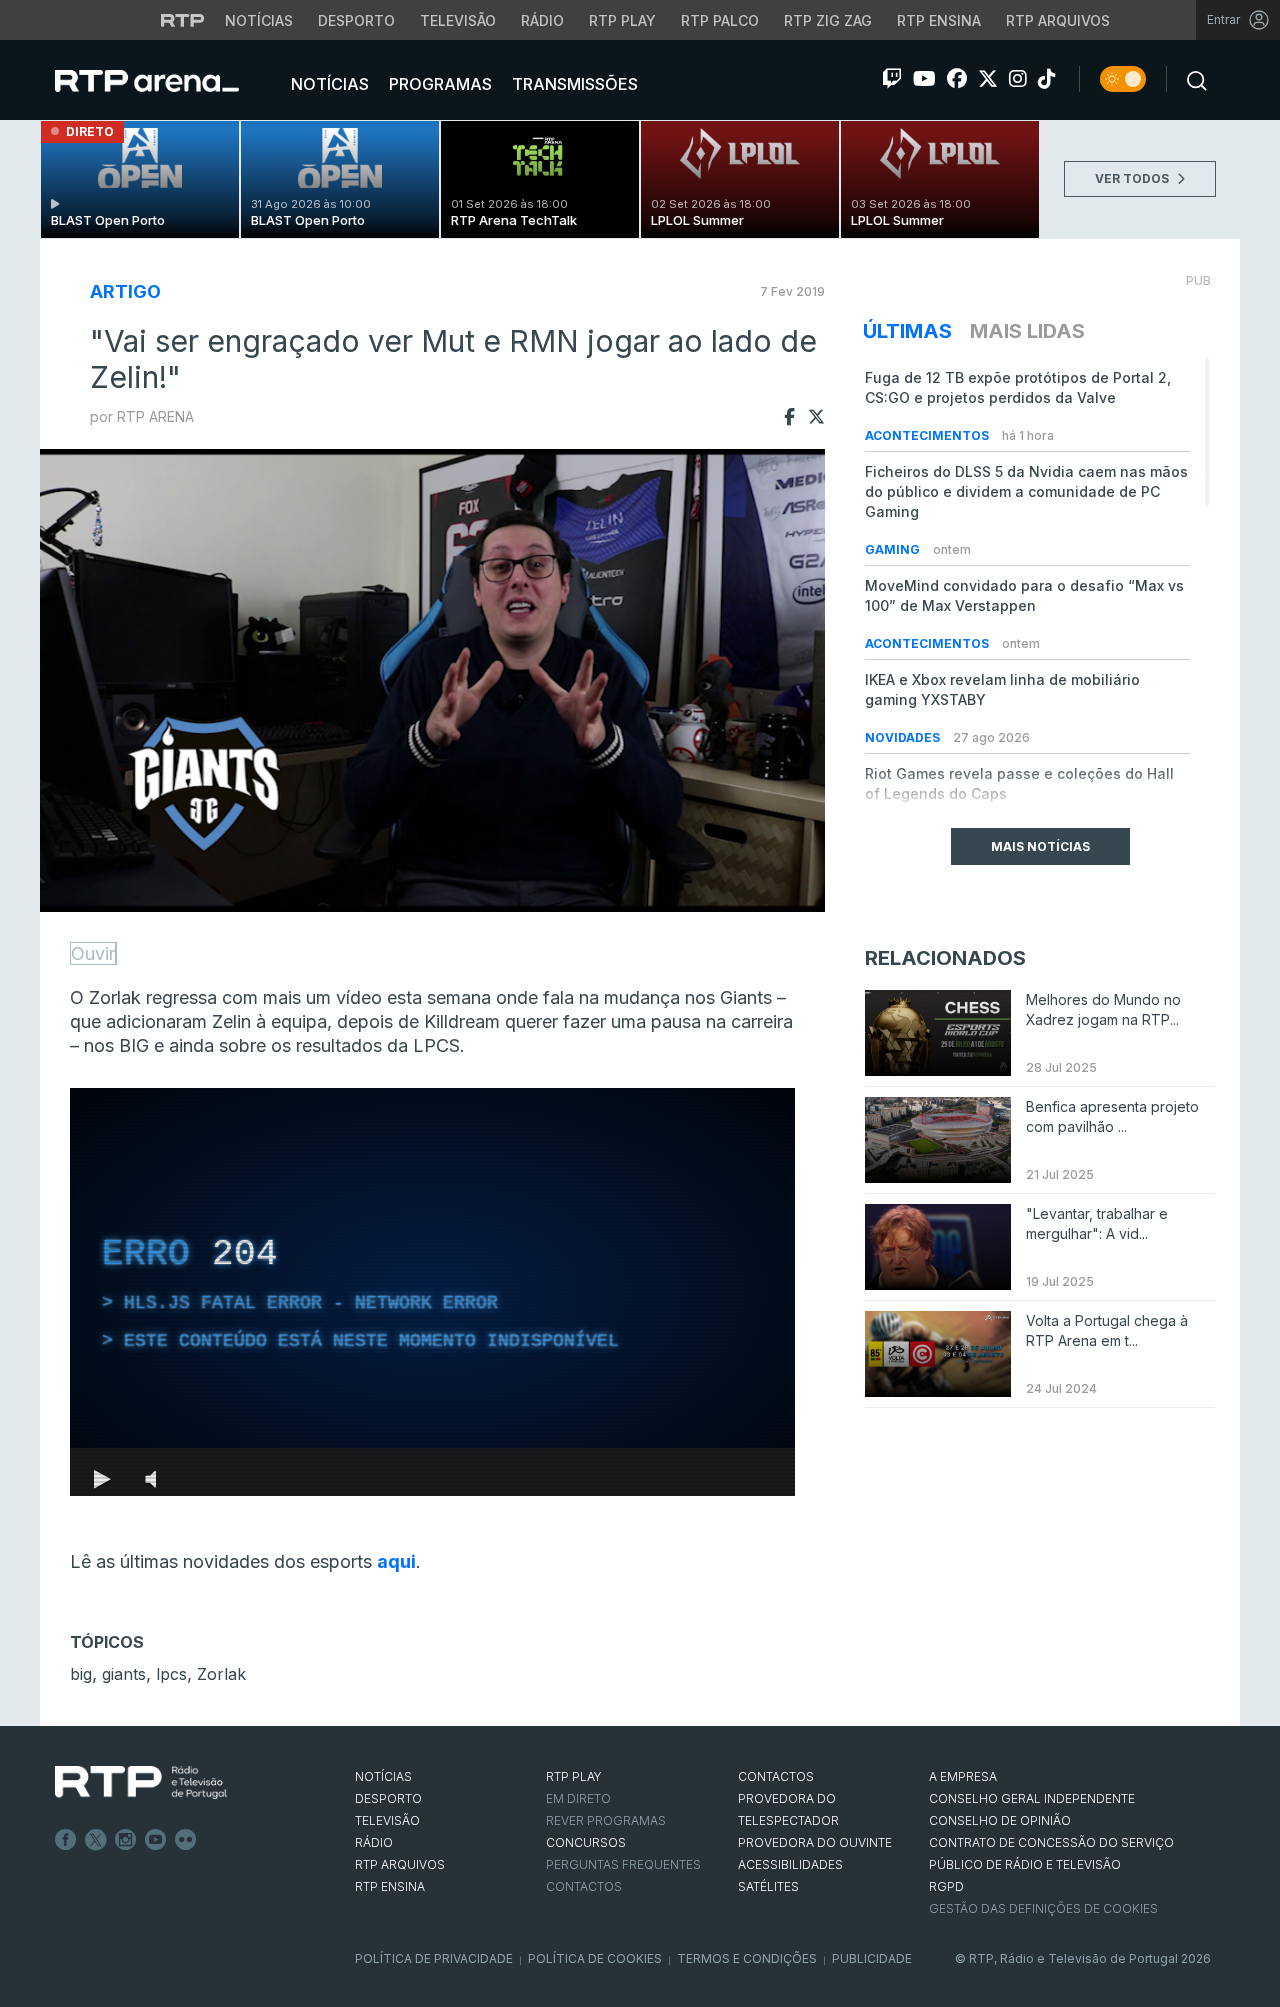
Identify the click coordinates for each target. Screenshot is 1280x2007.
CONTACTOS (776, 1776)
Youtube (156, 1840)
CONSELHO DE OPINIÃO (1000, 1820)
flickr (186, 1840)
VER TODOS (1133, 178)
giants (124, 1674)
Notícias (259, 20)
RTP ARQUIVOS (400, 1864)
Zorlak (221, 1674)
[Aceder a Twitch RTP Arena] (892, 79)
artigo (125, 291)
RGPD (946, 1886)
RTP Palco (720, 20)
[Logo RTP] (141, 1783)
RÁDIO (374, 1842)
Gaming (894, 549)
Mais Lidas (1027, 331)
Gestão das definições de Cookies (1043, 1908)
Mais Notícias (1040, 846)
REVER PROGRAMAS (606, 1820)
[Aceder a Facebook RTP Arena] (957, 79)
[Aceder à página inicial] (167, 80)
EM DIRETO (578, 1798)
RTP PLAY (574, 1776)
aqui (396, 1561)
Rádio (542, 20)
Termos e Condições (747, 1958)
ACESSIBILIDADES (790, 1864)
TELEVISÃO (387, 1820)
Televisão (458, 20)
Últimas (907, 331)
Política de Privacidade (434, 1958)
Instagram (126, 1840)
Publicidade (872, 1958)
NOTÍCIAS (383, 1776)
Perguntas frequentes (623, 1864)
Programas (438, 84)
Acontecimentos (928, 435)
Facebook (66, 1840)
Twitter (96, 1840)
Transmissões (573, 84)
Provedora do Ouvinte (815, 1842)
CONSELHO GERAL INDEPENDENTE (1032, 1798)
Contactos (584, 1886)
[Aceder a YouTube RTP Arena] (924, 79)
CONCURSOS (586, 1842)
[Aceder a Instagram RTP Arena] (1018, 79)
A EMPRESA (963, 1776)
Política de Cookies (595, 1958)
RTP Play (622, 20)
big (81, 1674)
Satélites (768, 1886)
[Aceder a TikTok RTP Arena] (1047, 79)
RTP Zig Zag (828, 20)
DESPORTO (388, 1798)
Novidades (904, 737)
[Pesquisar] (1191, 79)
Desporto (356, 20)
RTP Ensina (939, 20)
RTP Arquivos (1058, 20)
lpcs (171, 1674)
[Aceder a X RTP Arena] (988, 79)
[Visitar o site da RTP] (183, 20)
